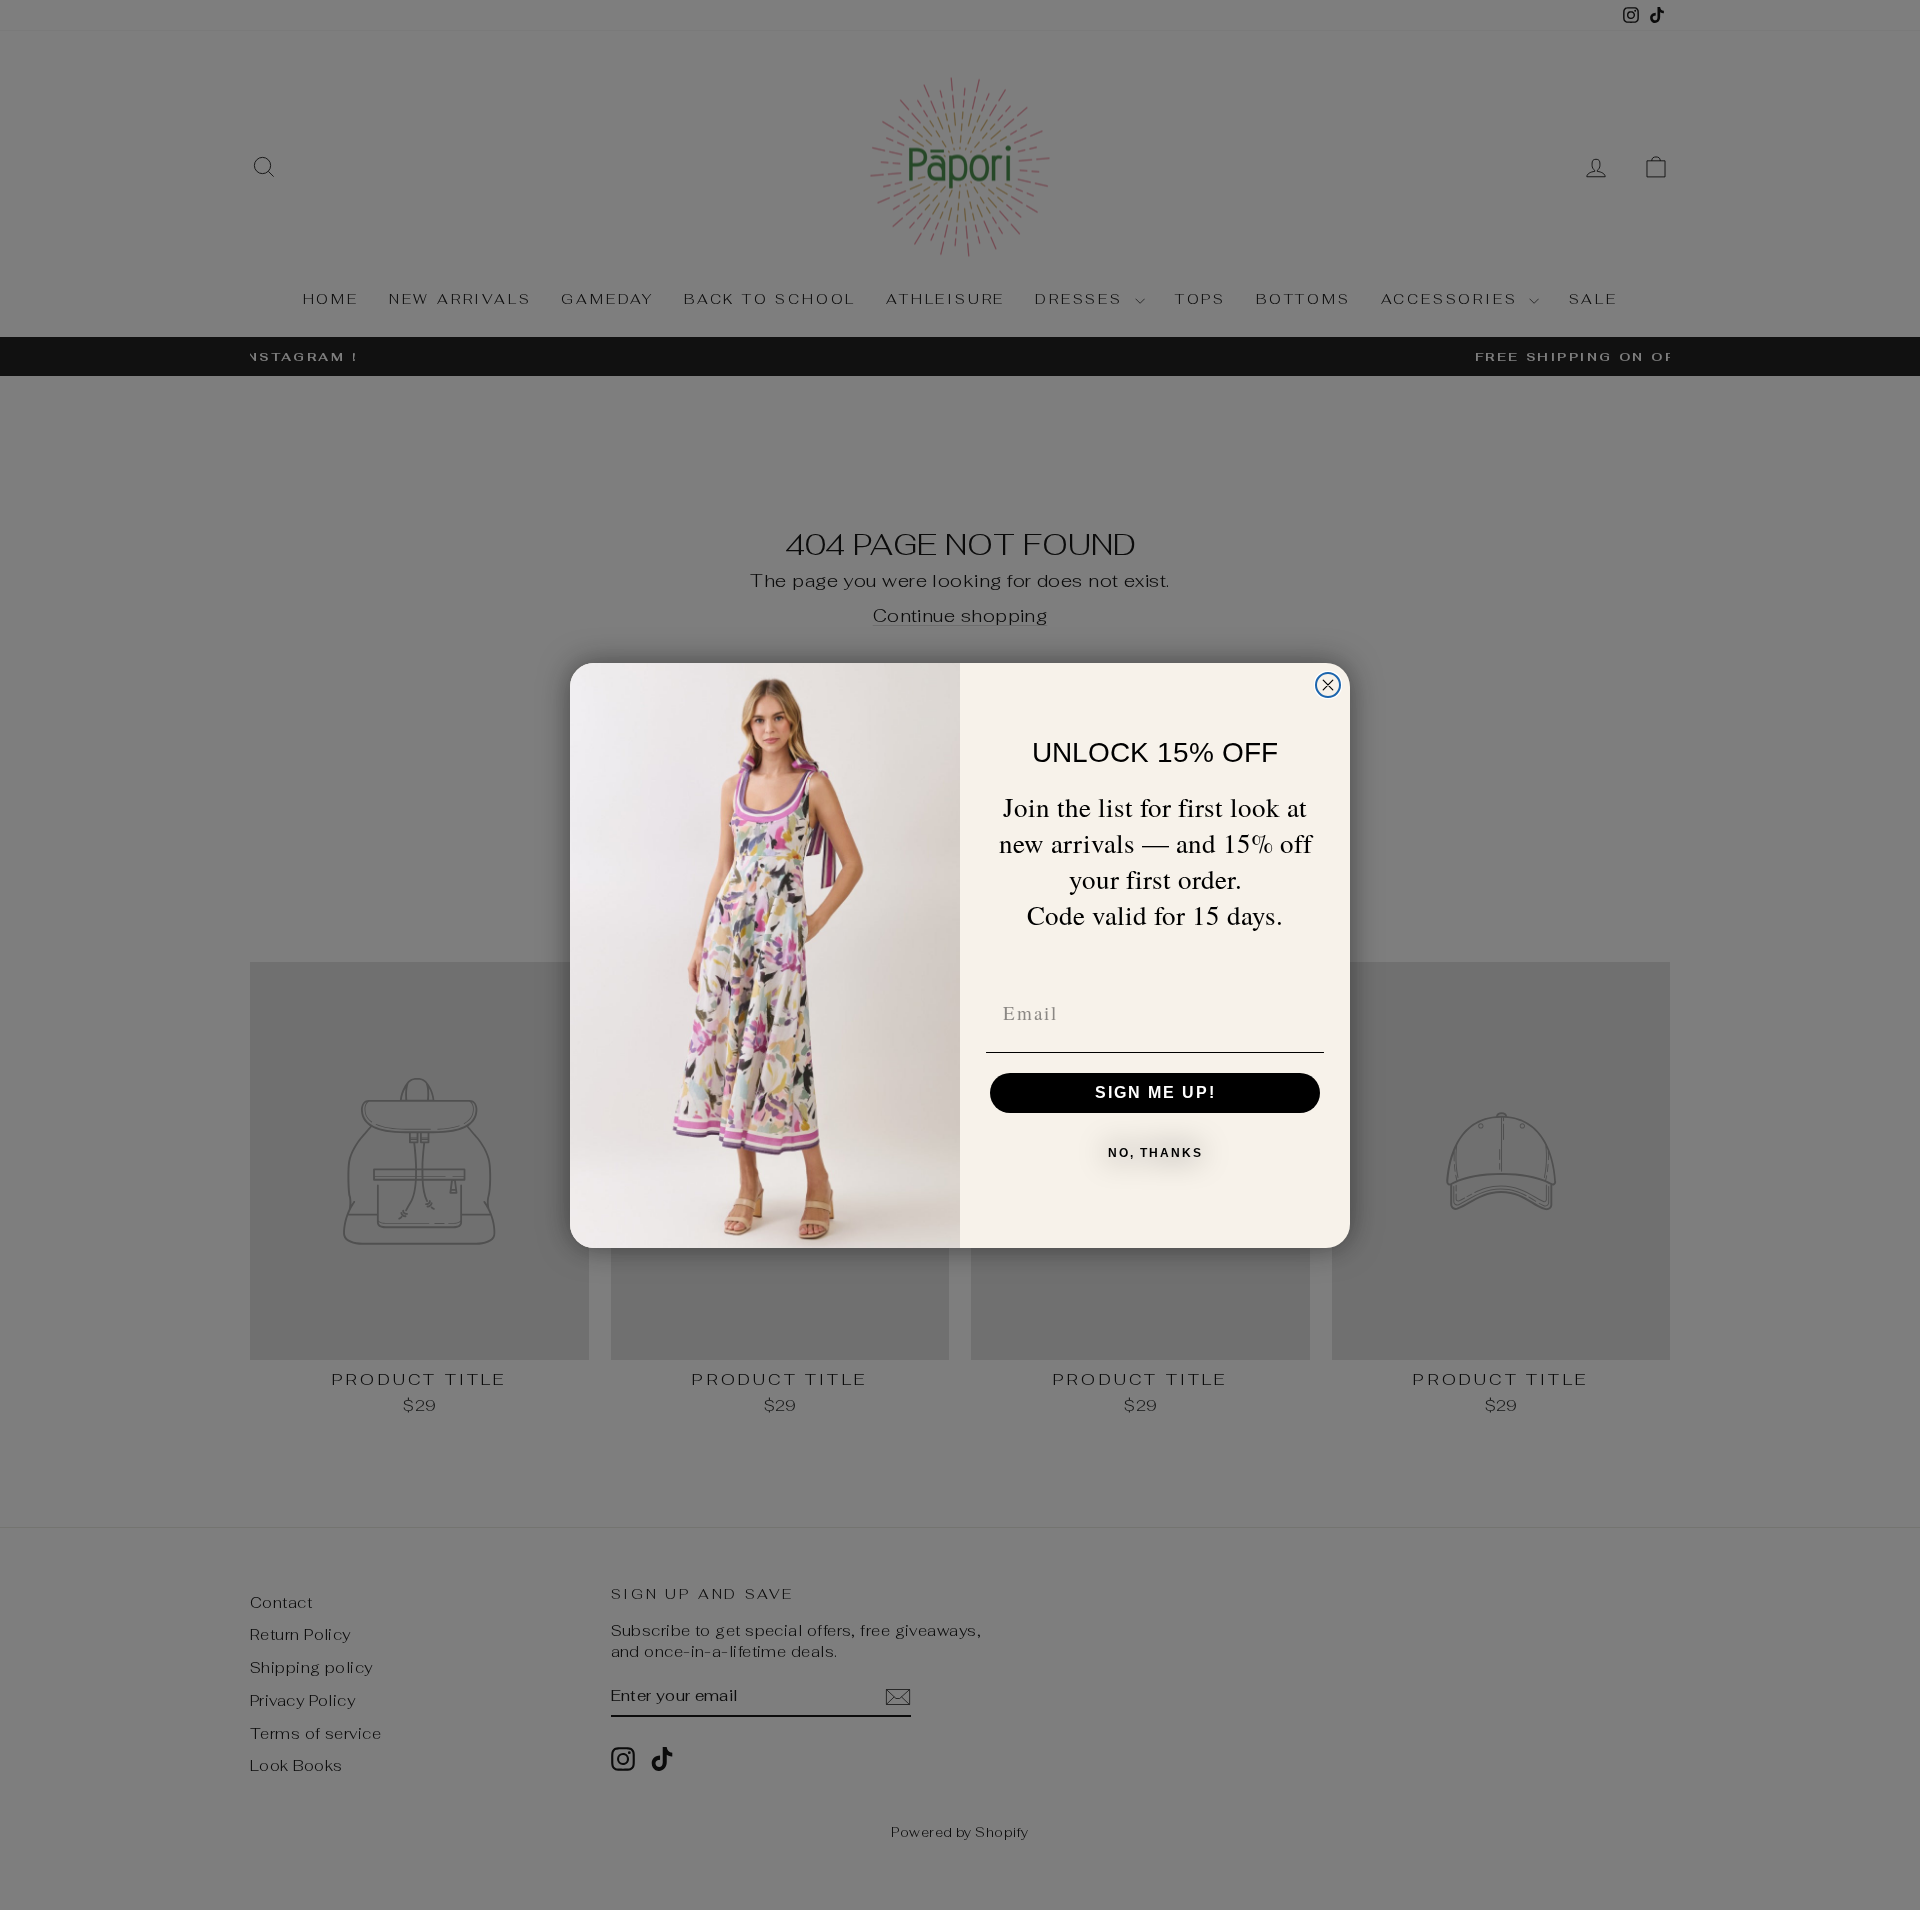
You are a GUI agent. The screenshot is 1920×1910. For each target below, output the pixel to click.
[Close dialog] (1328, 685)
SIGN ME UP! (1155, 1092)
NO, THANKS (1155, 1153)
